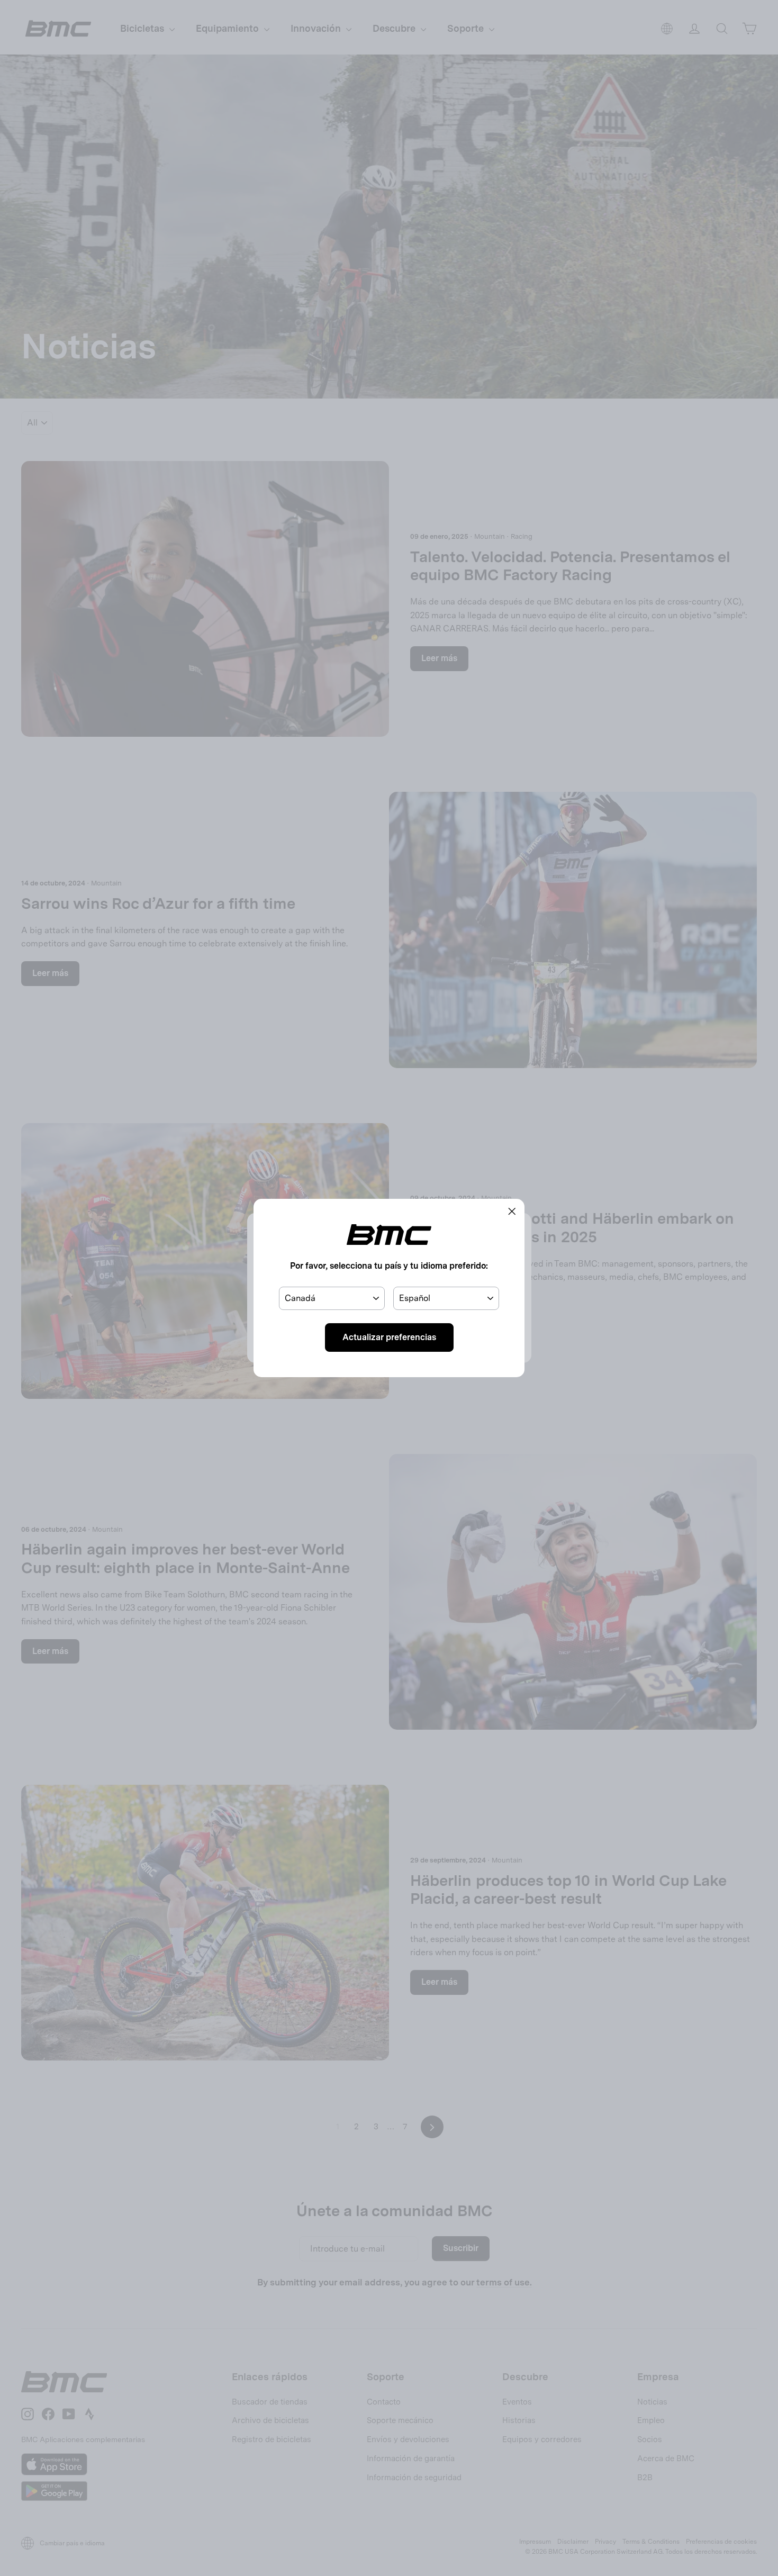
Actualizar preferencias (389, 1337)
